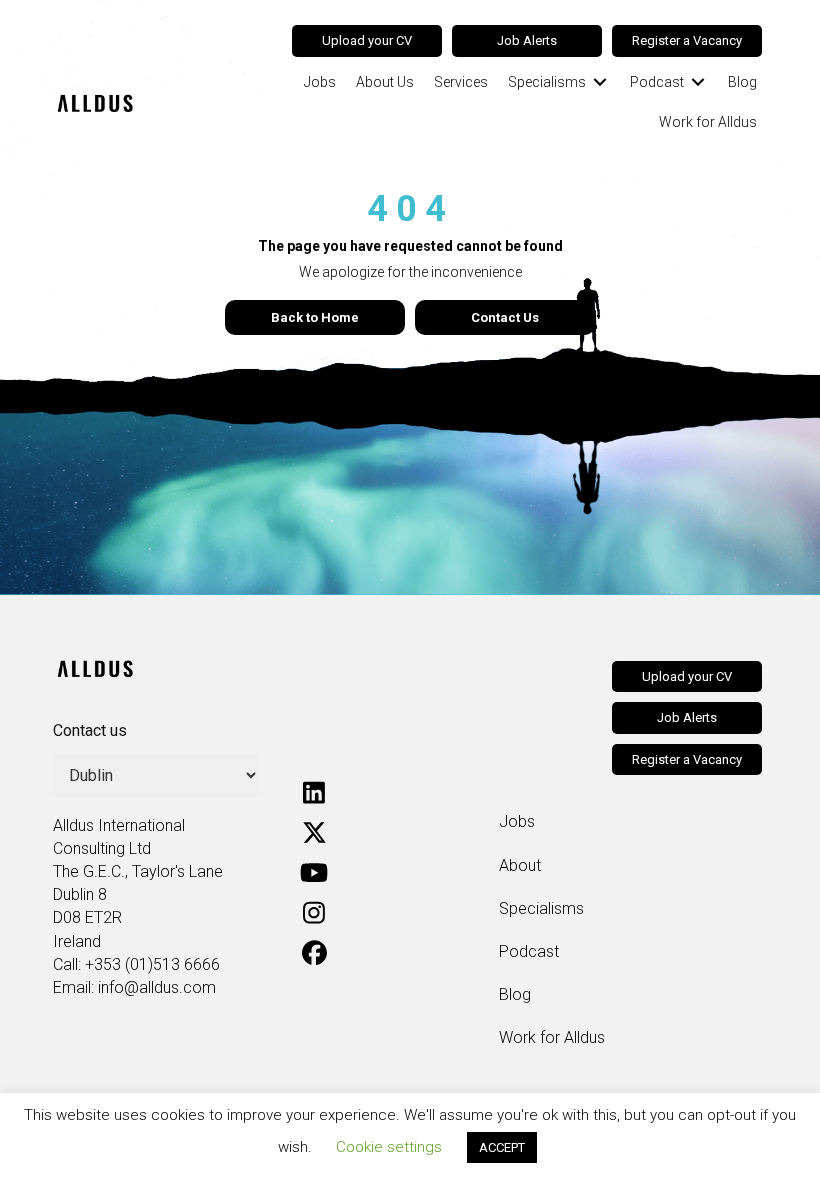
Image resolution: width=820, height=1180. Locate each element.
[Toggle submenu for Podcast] (698, 81)
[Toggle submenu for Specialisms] (600, 81)
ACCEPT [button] (502, 1147)
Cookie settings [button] (389, 1147)
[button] (314, 792)
